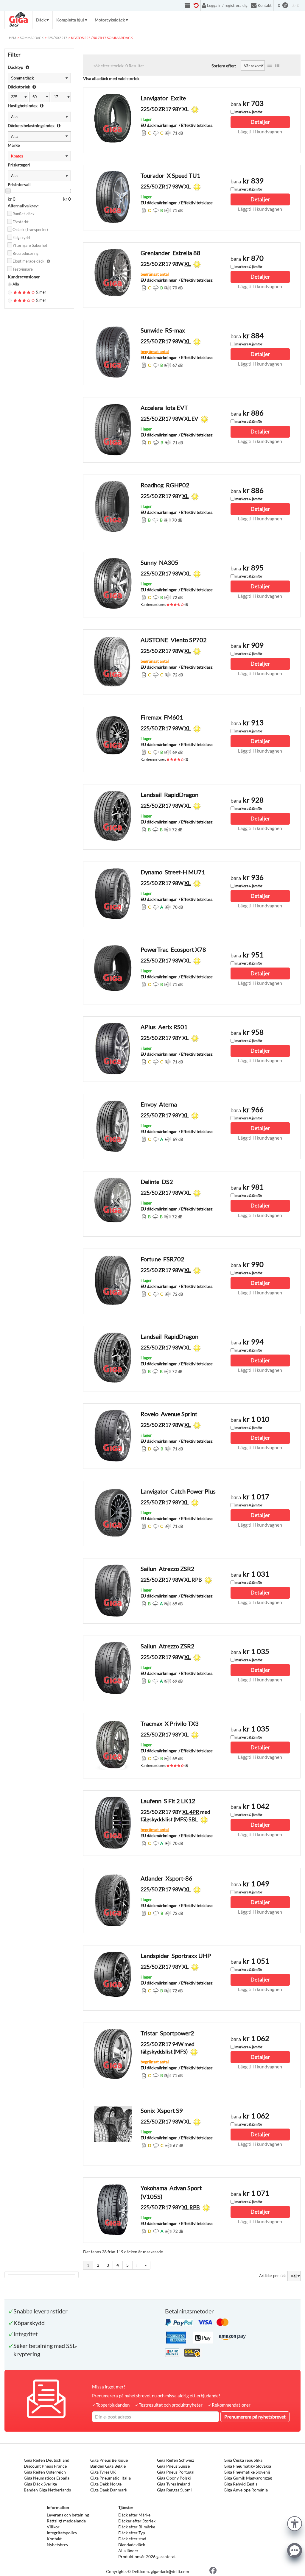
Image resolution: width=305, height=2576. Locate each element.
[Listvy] (270, 65)
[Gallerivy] (277, 65)
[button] (295, 2523)
